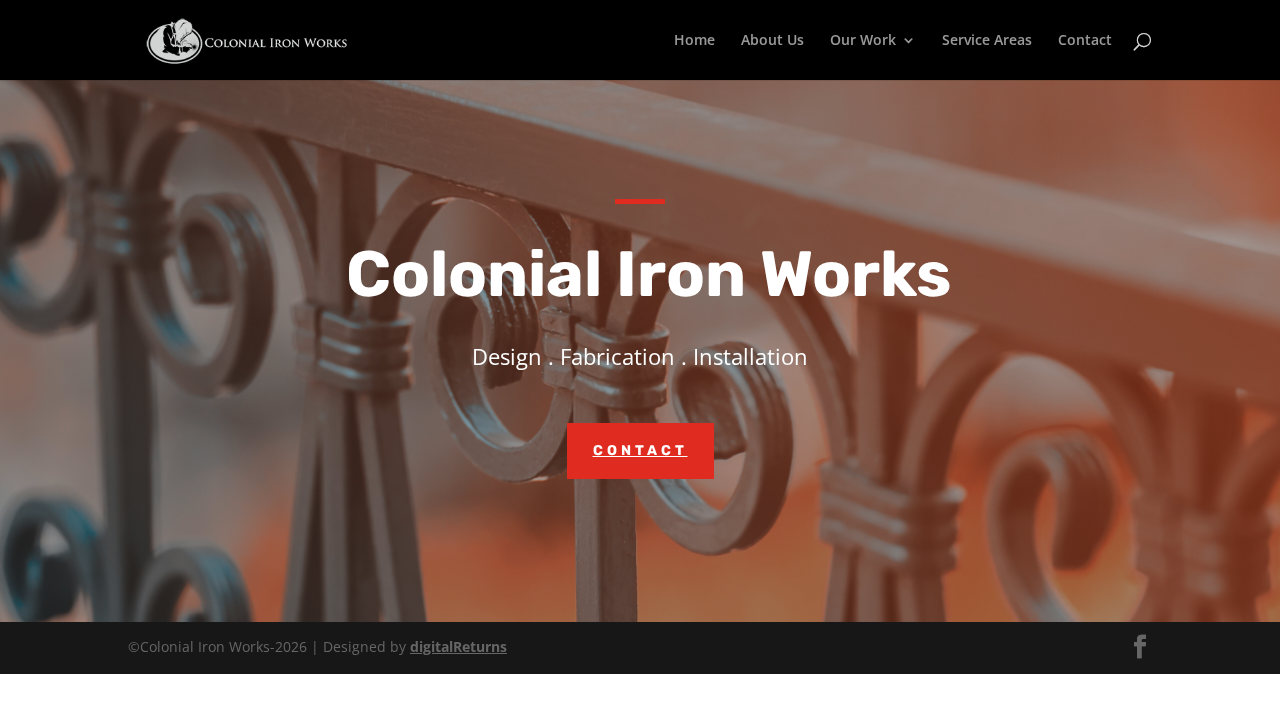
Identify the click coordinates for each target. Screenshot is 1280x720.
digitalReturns (458, 646)
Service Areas (987, 41)
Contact (1085, 41)
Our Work (863, 41)
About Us (772, 41)
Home (694, 41)
